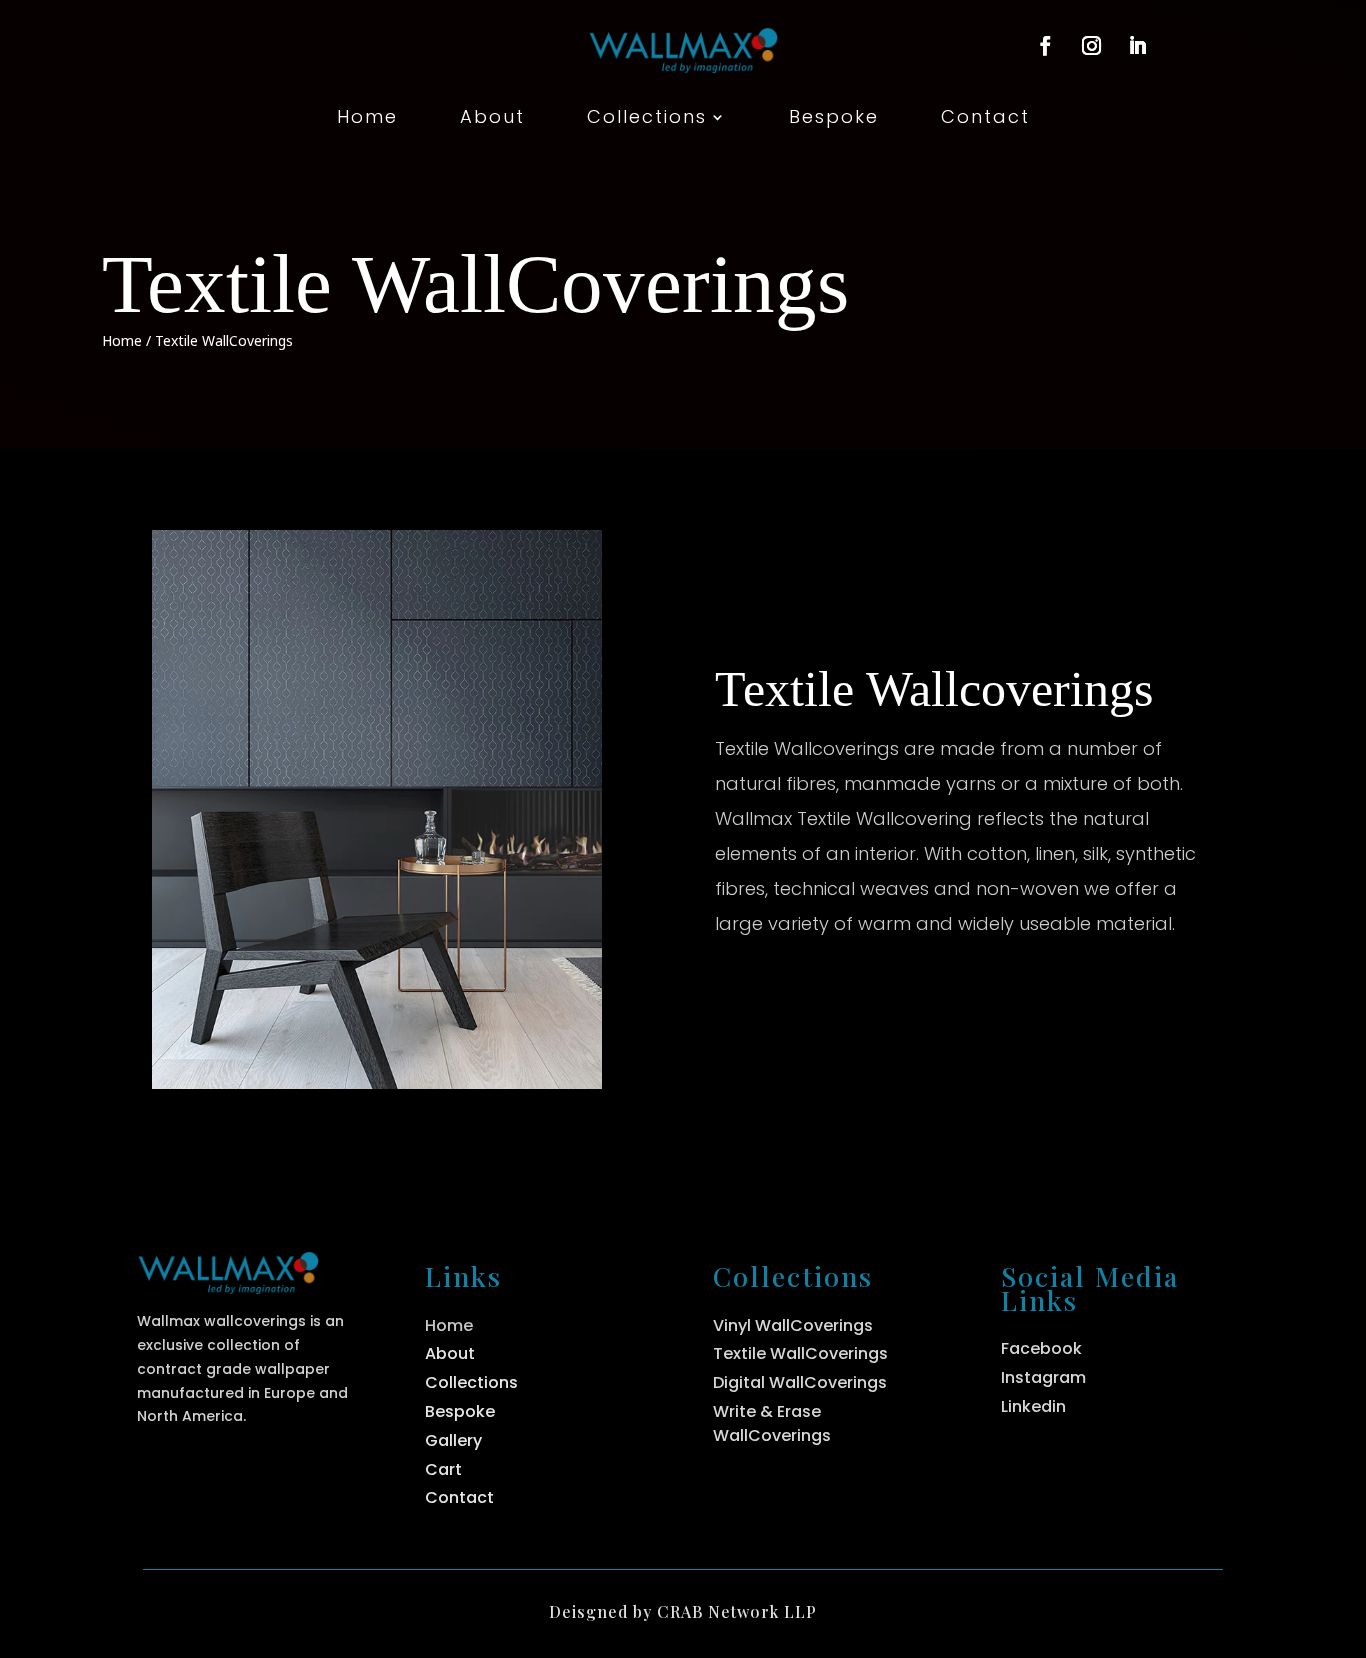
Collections (647, 119)
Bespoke (834, 119)
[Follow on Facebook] (1045, 46)
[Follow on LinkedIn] (1137, 46)
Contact (985, 119)
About (492, 119)
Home (367, 119)
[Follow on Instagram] (1091, 46)
